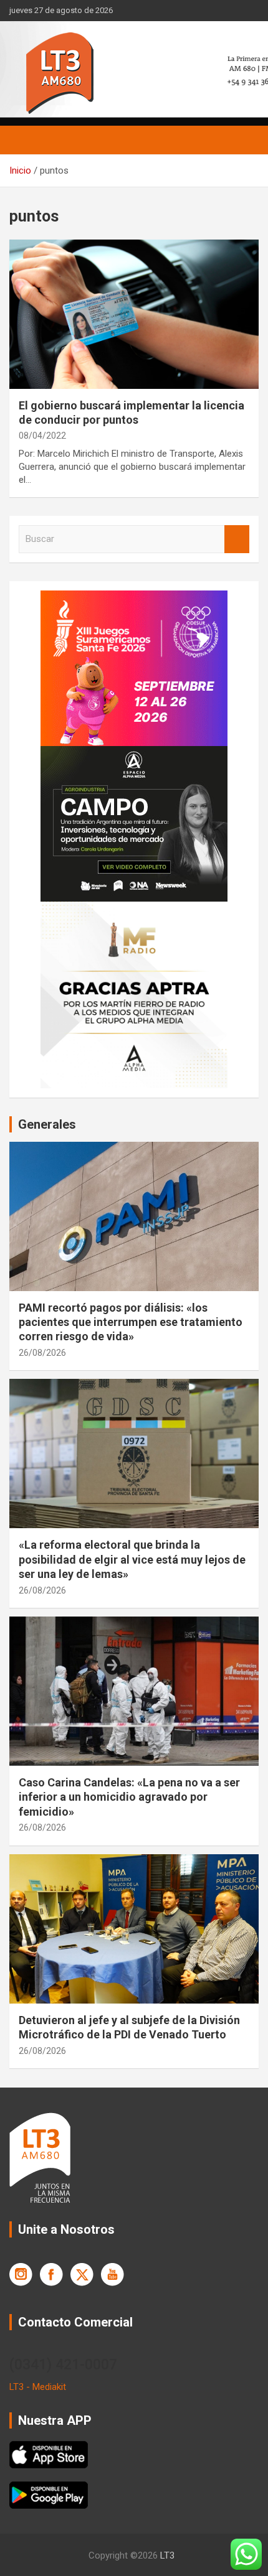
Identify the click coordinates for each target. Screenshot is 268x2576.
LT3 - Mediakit (38, 2387)
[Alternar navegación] (25, 140)
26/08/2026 (42, 1353)
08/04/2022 (42, 436)
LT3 (167, 2555)
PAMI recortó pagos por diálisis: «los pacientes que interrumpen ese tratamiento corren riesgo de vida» (131, 1322)
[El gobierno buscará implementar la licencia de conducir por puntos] (134, 314)
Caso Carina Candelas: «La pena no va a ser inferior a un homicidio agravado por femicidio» (129, 1797)
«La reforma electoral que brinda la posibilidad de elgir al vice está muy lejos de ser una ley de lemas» (132, 1559)
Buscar (237, 539)
